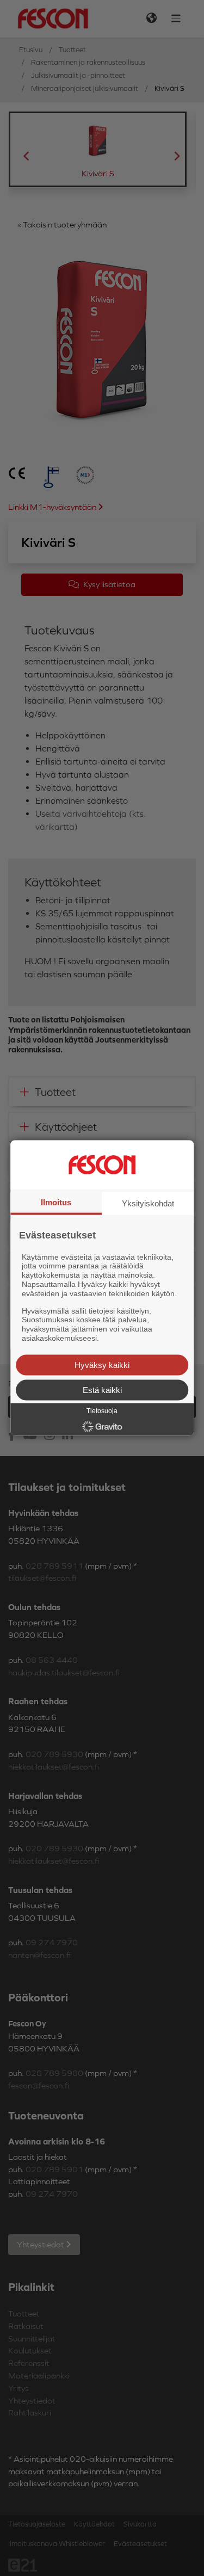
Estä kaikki (102, 1389)
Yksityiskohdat (148, 1203)
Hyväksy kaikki (102, 1364)
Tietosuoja (102, 1410)
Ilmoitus (56, 1202)
